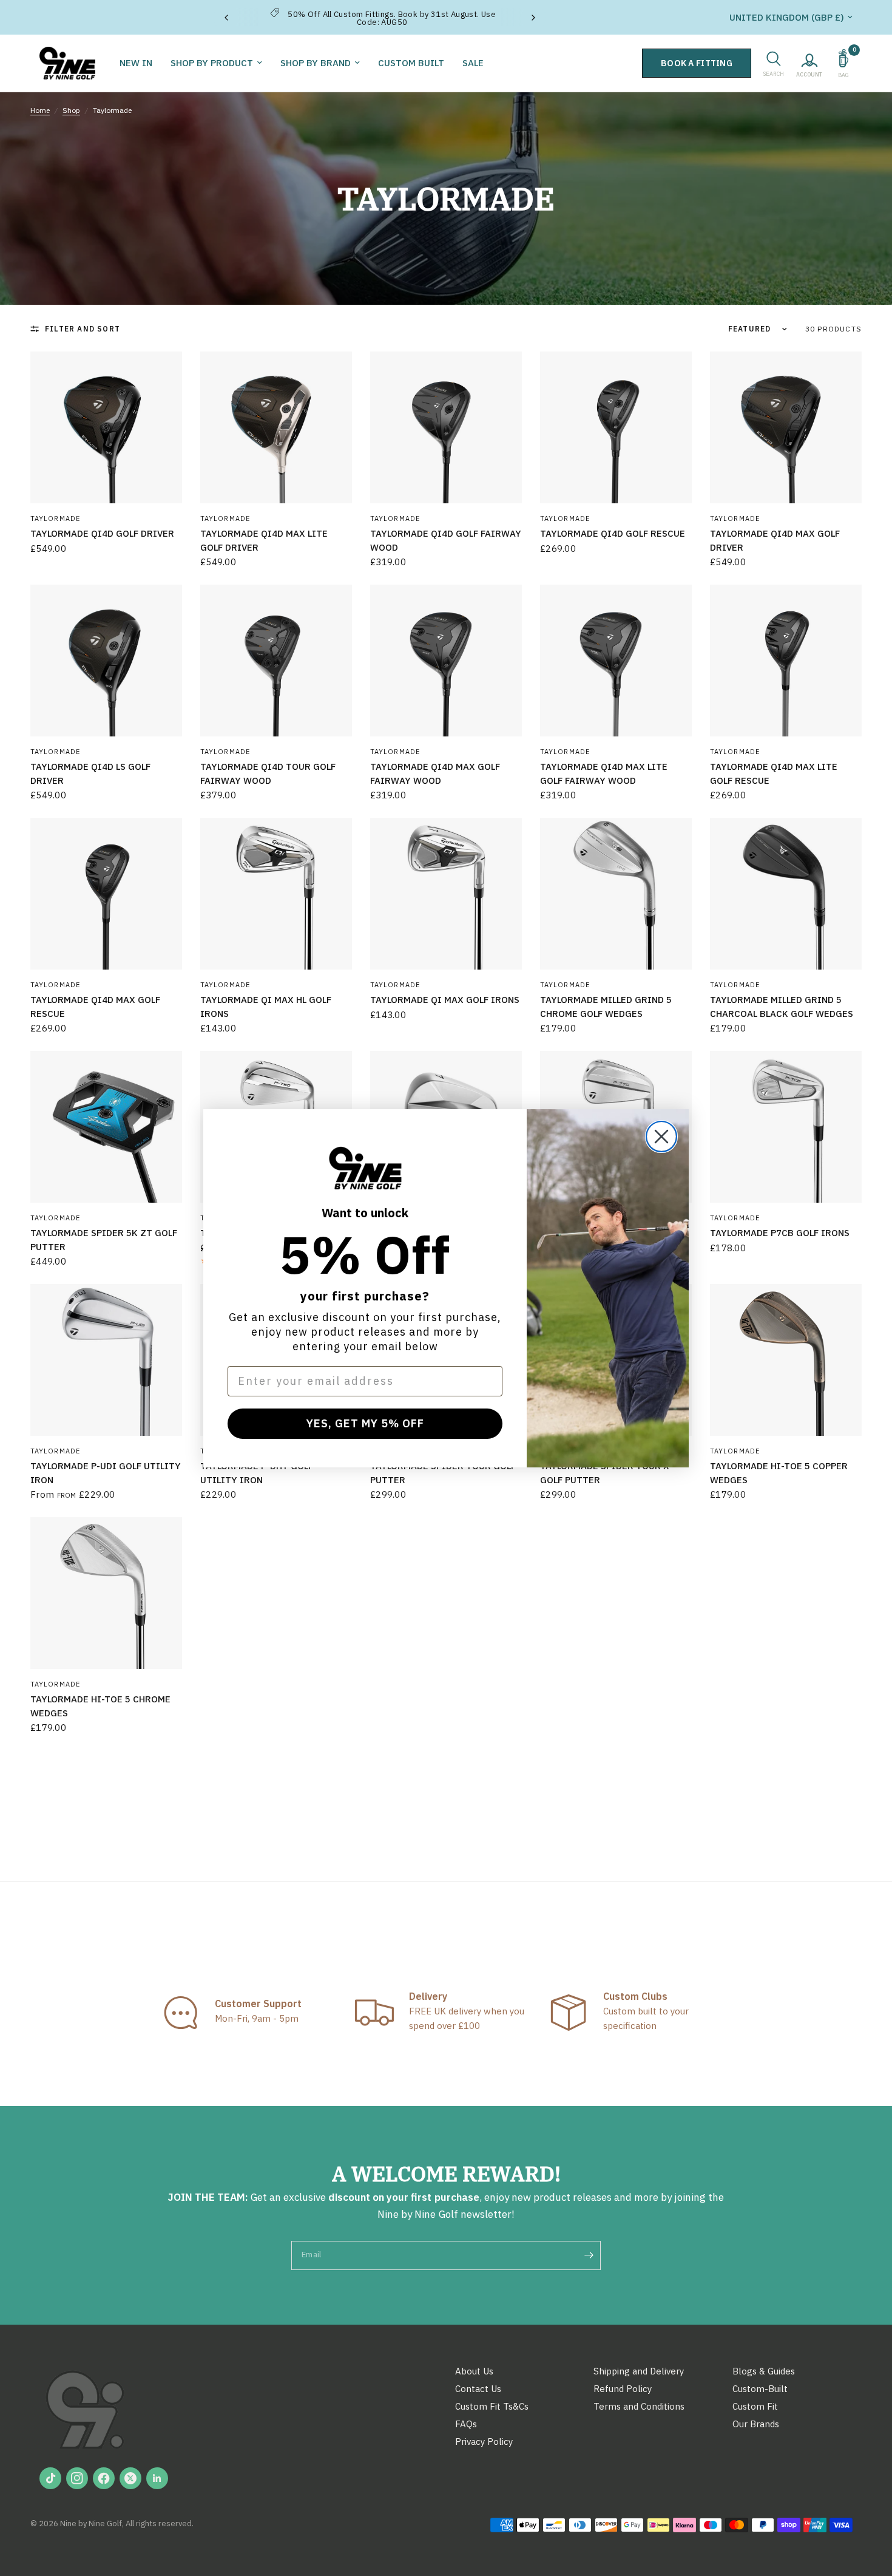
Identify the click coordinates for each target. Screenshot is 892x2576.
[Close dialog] (661, 1137)
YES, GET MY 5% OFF (365, 1423)
